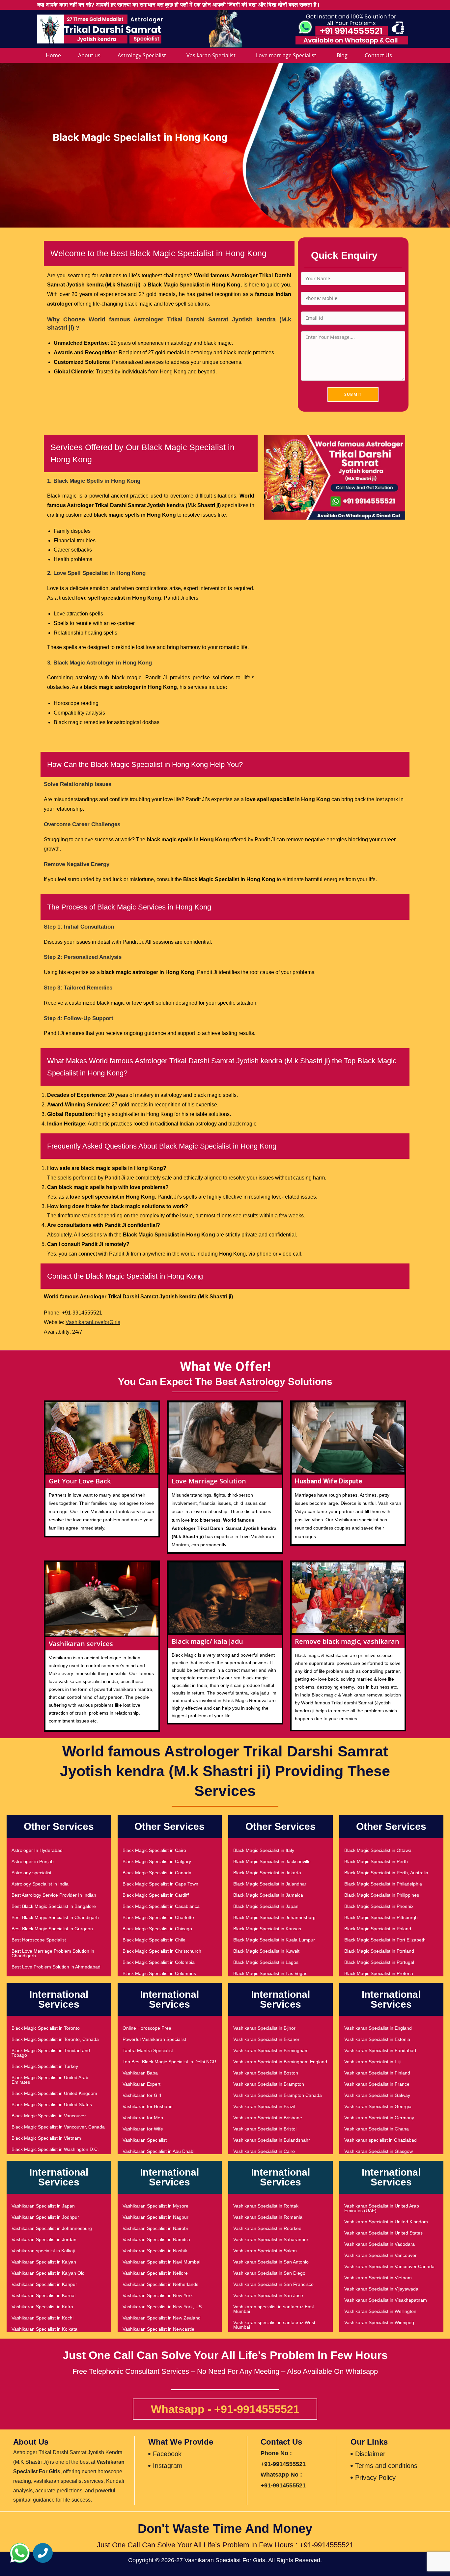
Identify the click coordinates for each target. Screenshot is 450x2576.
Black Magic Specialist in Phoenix (379, 1906)
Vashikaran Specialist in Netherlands (160, 2284)
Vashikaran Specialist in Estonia (377, 2039)
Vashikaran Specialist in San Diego (269, 2273)
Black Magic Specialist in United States (52, 2104)
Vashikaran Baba (140, 2073)
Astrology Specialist (142, 55)
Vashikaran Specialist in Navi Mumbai (161, 2262)
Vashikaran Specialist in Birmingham (271, 2050)
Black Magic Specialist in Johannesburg (274, 1917)
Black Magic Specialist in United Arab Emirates (50, 2080)
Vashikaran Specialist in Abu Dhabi (158, 2151)
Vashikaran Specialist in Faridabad (380, 2050)
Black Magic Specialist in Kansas (267, 1929)
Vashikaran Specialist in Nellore (155, 2273)
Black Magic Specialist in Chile (154, 1940)
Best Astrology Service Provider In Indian (54, 1895)
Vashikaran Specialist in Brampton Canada (278, 2095)
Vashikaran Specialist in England (378, 2028)
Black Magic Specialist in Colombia (159, 1962)
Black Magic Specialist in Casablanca (161, 1906)
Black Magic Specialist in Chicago (157, 1929)
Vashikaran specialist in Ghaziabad (380, 2140)
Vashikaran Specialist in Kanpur (44, 2284)
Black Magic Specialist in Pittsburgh (381, 1917)
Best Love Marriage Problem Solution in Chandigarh (53, 1953)
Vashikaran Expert (141, 2084)
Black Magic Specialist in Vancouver (49, 2116)
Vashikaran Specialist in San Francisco (273, 2284)
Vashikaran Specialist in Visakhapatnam (386, 2300)
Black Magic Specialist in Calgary (157, 1861)
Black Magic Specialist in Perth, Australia (386, 1873)
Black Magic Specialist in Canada (157, 1873)
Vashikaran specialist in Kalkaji (43, 2251)
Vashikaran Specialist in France (377, 2084)
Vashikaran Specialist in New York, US (162, 2307)
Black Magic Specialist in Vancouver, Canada (58, 2127)
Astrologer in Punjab (33, 1861)
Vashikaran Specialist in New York (158, 2295)
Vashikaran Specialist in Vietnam (378, 2278)
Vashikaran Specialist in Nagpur (155, 2217)
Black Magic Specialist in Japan (266, 1906)
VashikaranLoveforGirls (93, 1322)
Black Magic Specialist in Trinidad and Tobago (51, 2053)
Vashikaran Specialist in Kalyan (44, 2262)
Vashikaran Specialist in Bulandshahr (272, 2140)
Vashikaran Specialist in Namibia (156, 2239)
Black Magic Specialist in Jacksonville (272, 1861)
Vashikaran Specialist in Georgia (378, 2106)
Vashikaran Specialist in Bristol (265, 2129)
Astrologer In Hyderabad (37, 1850)
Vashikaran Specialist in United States (383, 2233)
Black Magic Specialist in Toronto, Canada (55, 2039)
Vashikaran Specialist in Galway (377, 2095)
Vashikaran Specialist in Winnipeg (379, 2322)
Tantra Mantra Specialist (148, 2050)
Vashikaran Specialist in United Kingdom (386, 2222)
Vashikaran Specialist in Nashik (155, 2251)
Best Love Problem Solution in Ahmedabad (56, 1967)
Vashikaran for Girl (142, 2095)
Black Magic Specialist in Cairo (154, 1850)
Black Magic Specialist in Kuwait (266, 1951)
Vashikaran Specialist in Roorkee (267, 2228)
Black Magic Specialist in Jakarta (267, 1873)
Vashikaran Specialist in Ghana (377, 2129)
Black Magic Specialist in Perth (376, 1861)
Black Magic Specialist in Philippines (382, 1895)
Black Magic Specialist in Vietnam (46, 2138)
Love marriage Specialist (286, 55)
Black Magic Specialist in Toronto (46, 2028)
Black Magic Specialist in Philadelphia (383, 1884)
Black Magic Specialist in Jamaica (268, 1895)
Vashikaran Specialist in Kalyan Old (48, 2273)
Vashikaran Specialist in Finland (377, 2073)
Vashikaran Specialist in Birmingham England (280, 2062)
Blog (342, 55)
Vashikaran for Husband (148, 2106)
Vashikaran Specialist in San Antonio (271, 2262)
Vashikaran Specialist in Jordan (44, 2239)
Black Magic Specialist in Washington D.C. (55, 2149)
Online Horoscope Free (147, 2028)
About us (89, 55)
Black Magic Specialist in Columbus (159, 1973)
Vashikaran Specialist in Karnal (43, 2295)
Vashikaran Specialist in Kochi (42, 2318)
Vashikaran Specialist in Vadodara (380, 2244)
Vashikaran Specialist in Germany (379, 2118)
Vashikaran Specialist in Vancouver (380, 2255)
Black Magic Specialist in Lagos (266, 1962)
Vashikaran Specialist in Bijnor (264, 2028)
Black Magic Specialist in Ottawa (378, 1850)
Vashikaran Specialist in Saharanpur (271, 2239)
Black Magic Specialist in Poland (378, 1929)
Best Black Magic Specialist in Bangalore (54, 1906)
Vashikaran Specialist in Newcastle (158, 2329)
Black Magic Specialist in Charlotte (158, 1917)
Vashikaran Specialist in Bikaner (266, 2039)
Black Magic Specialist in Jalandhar (270, 1884)
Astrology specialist (31, 1873)
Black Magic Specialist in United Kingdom (54, 2093)
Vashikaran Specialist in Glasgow (379, 2151)
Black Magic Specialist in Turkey (45, 2066)
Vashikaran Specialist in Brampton (269, 2084)
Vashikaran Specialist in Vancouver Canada (389, 2266)
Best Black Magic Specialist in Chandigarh (55, 1917)
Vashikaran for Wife (143, 2129)
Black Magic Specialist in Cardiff (156, 1895)
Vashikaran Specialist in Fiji (372, 2062)
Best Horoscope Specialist (39, 1940)
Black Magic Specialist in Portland (379, 1951)
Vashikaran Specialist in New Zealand (162, 2318)
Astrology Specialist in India (40, 1884)
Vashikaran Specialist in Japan (43, 2206)
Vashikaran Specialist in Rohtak (266, 2206)
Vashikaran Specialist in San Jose (268, 2295)
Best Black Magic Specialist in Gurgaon (52, 1929)
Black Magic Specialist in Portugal (379, 1962)
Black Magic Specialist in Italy (264, 1850)
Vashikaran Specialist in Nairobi (155, 2228)
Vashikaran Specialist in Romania (268, 2217)
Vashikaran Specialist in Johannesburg (52, 2228)
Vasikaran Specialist (211, 55)
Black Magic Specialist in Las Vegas (270, 1973)
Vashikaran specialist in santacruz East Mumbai (274, 2309)
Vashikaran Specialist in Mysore (155, 2206)
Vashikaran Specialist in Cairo (264, 2151)
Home (53, 55)
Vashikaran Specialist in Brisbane (268, 2118)
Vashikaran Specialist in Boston (266, 2073)
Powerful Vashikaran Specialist (154, 2039)
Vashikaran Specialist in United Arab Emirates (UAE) (382, 2208)
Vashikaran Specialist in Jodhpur (45, 2217)
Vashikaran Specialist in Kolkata (44, 2329)
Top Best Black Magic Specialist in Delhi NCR (169, 2062)
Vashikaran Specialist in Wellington (380, 2311)
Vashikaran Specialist (145, 2140)
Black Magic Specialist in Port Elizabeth (385, 1940)
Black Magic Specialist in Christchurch (162, 1951)
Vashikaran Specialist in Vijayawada (381, 2289)
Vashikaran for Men (143, 2118)
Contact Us (378, 55)
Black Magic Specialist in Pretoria (379, 1973)
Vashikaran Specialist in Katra (42, 2307)
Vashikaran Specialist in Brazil (264, 2106)
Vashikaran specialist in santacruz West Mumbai (274, 2325)
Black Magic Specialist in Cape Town (160, 1884)
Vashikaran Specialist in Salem (265, 2251)
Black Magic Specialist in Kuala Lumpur (274, 1940)
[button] (20, 2553)
